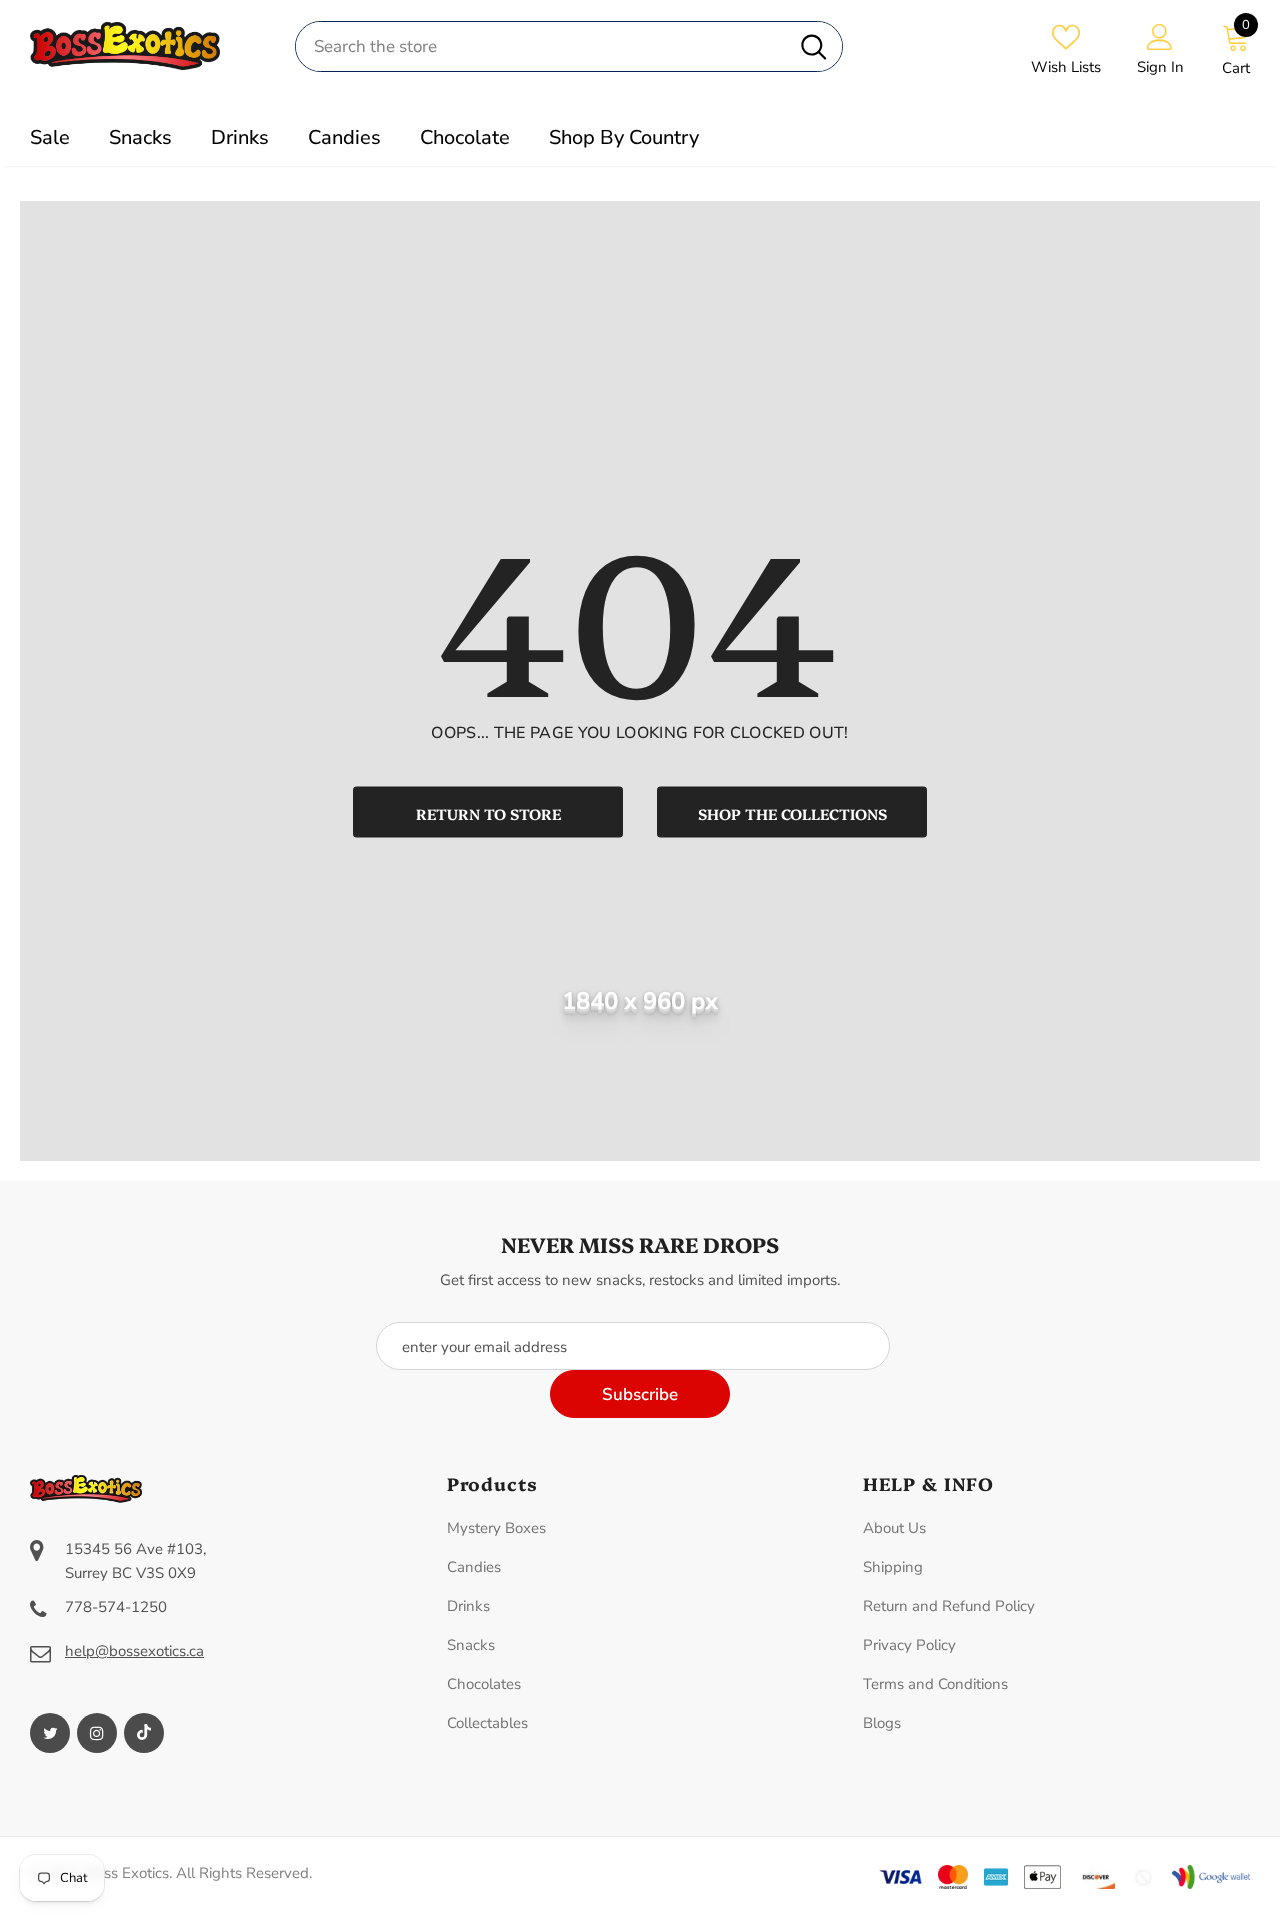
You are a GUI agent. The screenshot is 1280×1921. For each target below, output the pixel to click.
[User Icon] (1160, 36)
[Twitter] (50, 1733)
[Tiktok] (144, 1733)
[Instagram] (97, 1733)
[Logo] (147, 45)
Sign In (1160, 67)
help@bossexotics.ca (134, 1651)
